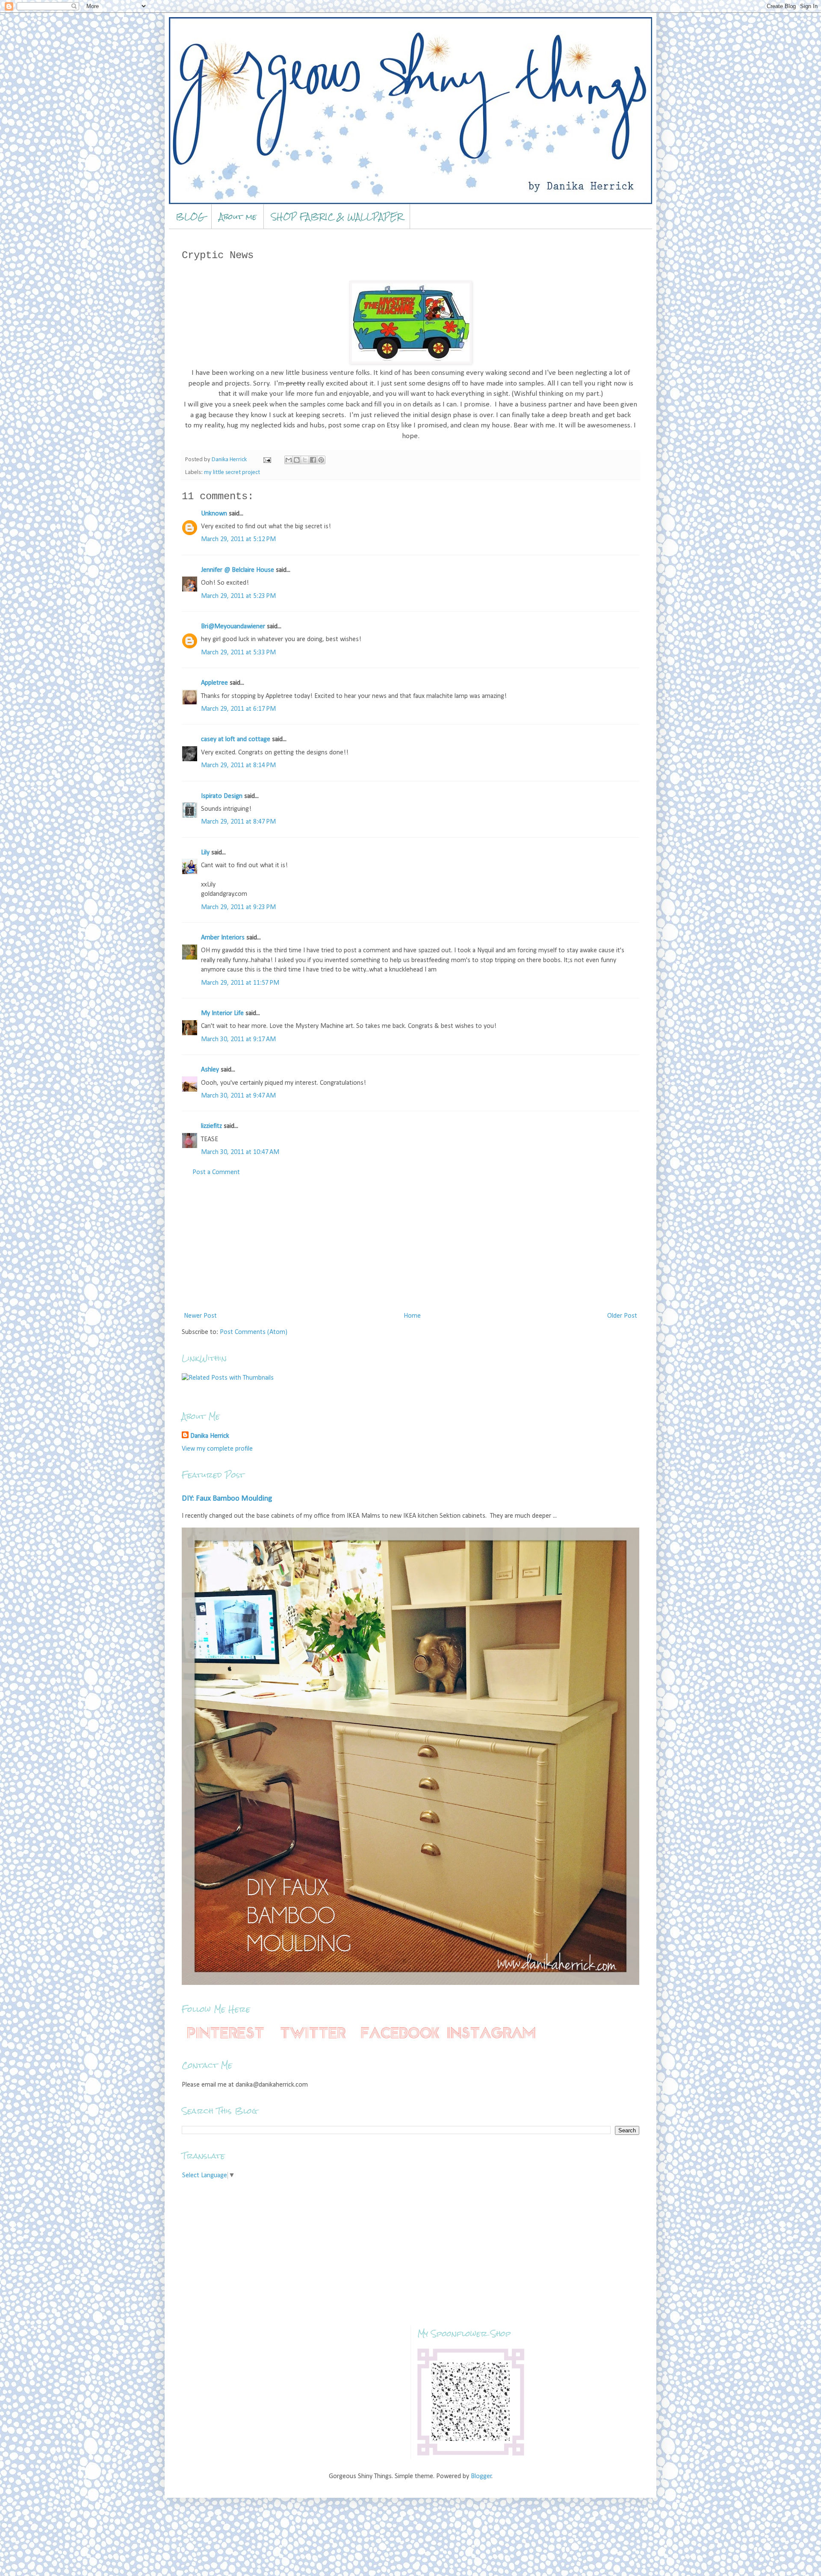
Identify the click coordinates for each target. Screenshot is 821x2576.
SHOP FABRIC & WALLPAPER (337, 216)
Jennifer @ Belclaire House (238, 570)
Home (412, 1316)
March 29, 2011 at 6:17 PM (238, 709)
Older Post (622, 1316)
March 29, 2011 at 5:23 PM (238, 596)
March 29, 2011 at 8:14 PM (238, 765)
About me (238, 216)
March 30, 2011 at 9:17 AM (238, 1039)
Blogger (481, 2476)
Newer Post (200, 1316)
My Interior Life (222, 1013)
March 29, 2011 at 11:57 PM (240, 983)
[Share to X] (305, 460)
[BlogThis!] (297, 460)
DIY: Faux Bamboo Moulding (227, 1499)
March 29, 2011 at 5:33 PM (238, 653)
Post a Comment (216, 1172)
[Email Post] (266, 460)
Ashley (210, 1070)
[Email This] (289, 460)
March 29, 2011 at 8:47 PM (238, 822)
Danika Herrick (210, 1436)
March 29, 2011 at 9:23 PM (238, 907)
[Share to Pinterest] (321, 460)
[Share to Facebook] (313, 460)
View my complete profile (217, 1449)
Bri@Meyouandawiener (233, 627)
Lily (205, 853)
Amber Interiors (223, 938)
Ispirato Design (222, 796)
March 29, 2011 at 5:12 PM (238, 539)
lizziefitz (211, 1126)
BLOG (190, 216)
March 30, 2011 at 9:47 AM (238, 1096)
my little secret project (232, 473)
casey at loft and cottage (236, 739)
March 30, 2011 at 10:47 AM (240, 1152)
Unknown (214, 514)
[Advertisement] (410, 1244)
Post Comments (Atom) (254, 1332)
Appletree (214, 683)
